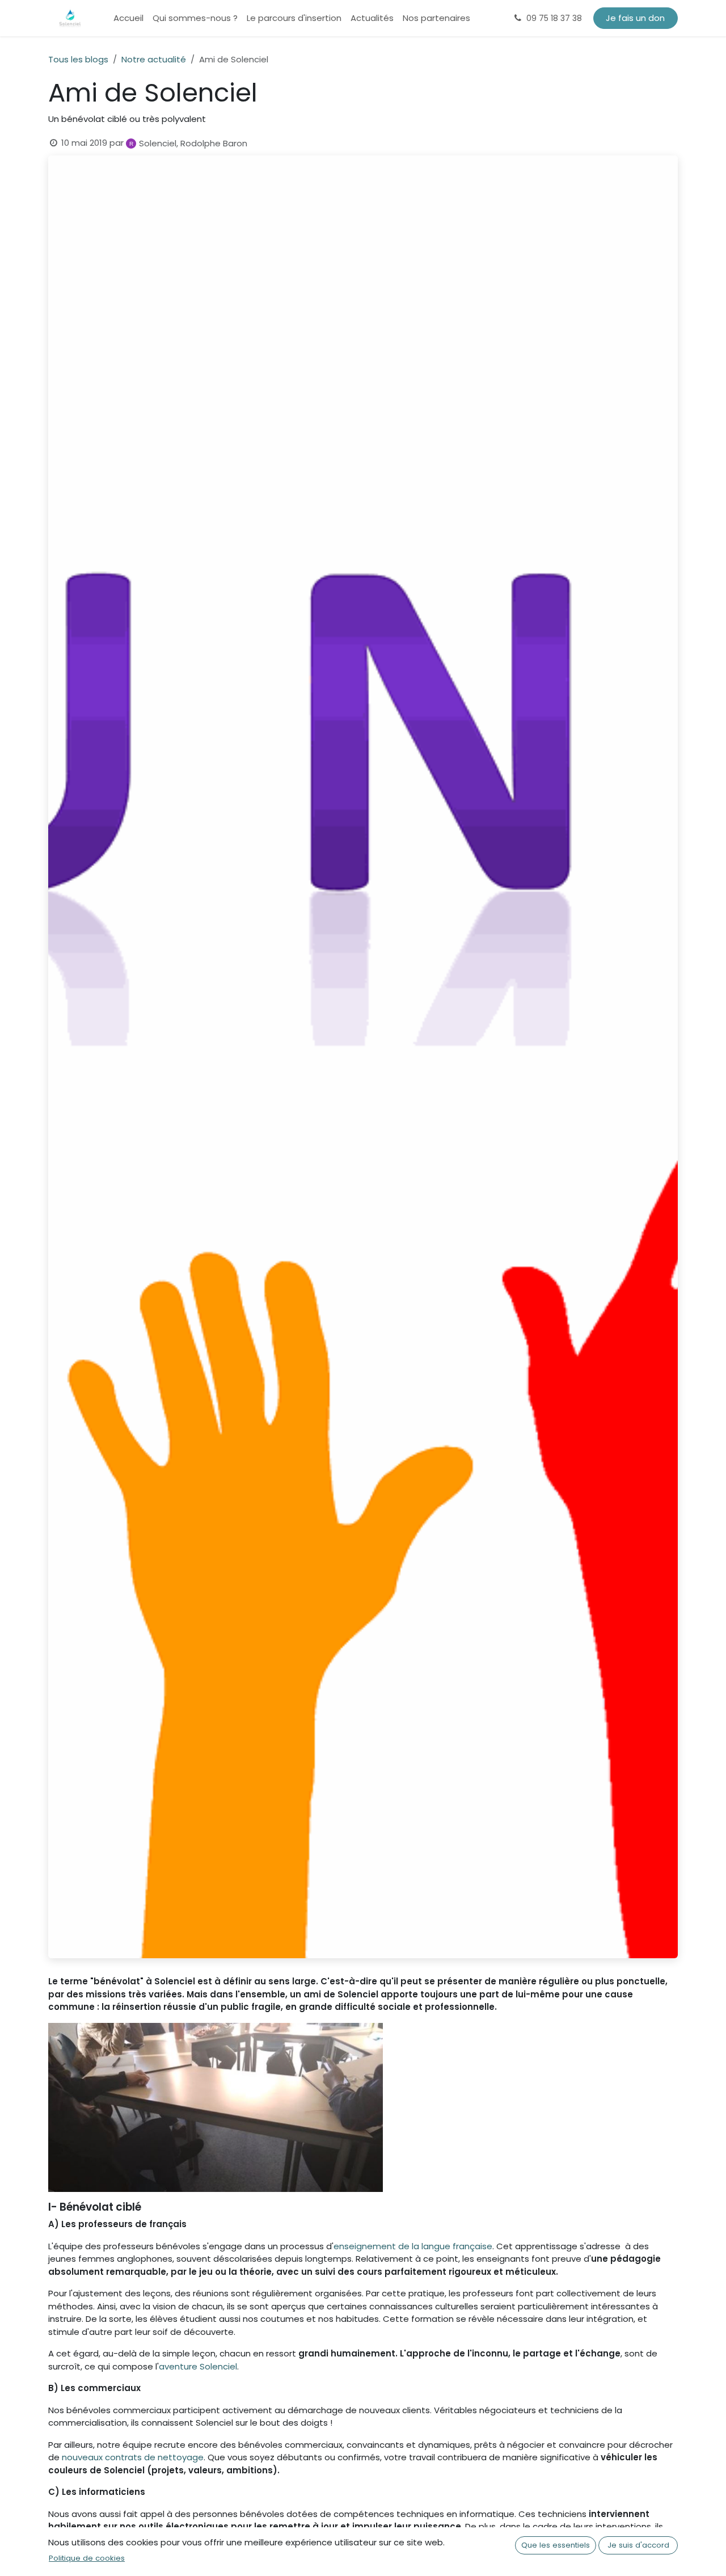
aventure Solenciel (198, 2366)
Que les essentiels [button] (556, 2545)
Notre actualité (154, 59)
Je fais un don (635, 18)
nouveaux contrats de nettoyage (133, 2457)
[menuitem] (128, 18)
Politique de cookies (87, 2558)
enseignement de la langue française (413, 2246)
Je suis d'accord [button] (638, 2545)
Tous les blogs (78, 59)
